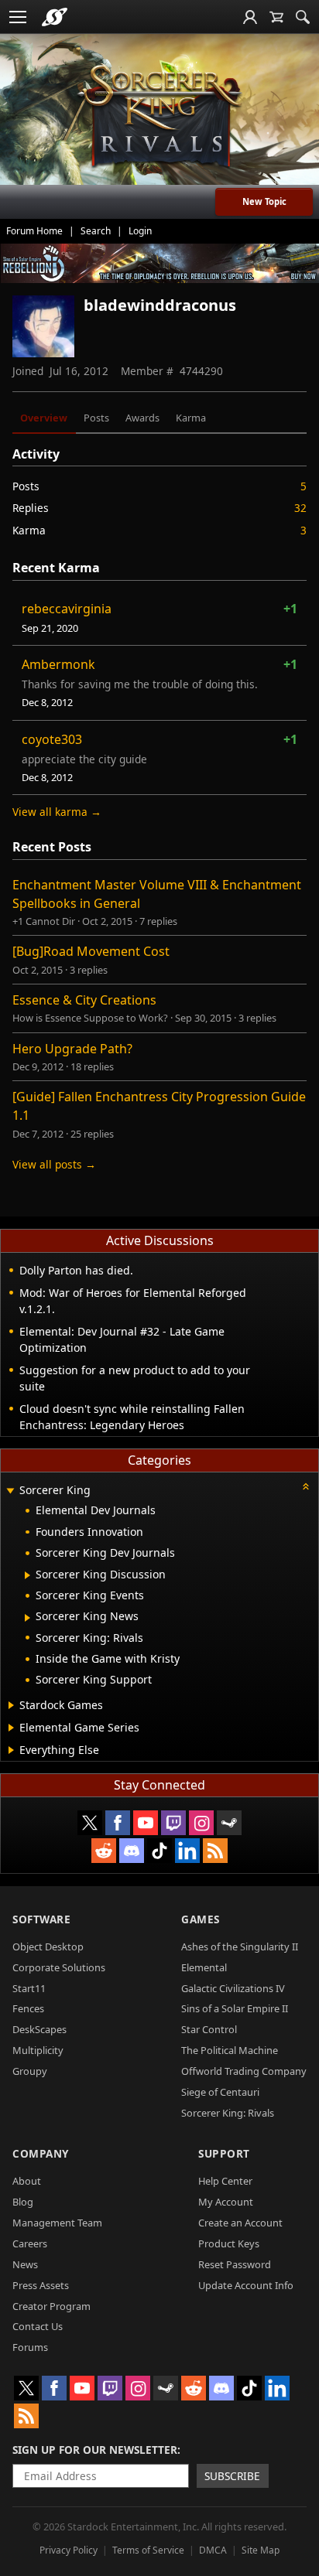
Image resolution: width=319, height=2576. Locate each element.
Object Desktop (48, 1947)
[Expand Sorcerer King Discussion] (27, 1575)
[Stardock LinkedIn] (187, 1851)
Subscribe (232, 2476)
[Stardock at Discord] (132, 1851)
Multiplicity (38, 2050)
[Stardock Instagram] (201, 1823)
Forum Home (34, 231)
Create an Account (240, 2223)
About (27, 2181)
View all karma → (57, 812)
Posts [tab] (96, 418)
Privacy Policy (69, 2550)
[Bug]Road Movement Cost (91, 951)
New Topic (264, 201)
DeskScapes (39, 2029)
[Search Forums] (303, 17)
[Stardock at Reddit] (104, 1851)
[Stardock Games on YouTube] (146, 1823)
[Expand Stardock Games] (11, 1705)
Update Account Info (246, 2285)
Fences (28, 2008)
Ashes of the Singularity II (240, 1947)
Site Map (261, 2550)
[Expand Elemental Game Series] (11, 1728)
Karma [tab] (191, 418)
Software (41, 1919)
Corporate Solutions (59, 1967)
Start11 (29, 1988)
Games (201, 1919)
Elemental (204, 1967)
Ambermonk (58, 664)
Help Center (225, 2181)
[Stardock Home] (55, 17)
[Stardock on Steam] (229, 1823)
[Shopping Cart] (276, 17)
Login (140, 231)
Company (41, 2153)
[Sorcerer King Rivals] (159, 117)
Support (224, 2153)
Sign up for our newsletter (95, 2450)
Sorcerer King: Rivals (228, 2113)
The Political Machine (230, 2050)
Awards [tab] (142, 418)
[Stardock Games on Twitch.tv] (173, 1823)
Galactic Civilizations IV (233, 1988)
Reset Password (235, 2264)
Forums (30, 2347)
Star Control (209, 2029)
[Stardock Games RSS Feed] (215, 1851)
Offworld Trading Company (244, 2071)
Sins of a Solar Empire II (235, 2008)
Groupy (30, 2071)
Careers (30, 2243)
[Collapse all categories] (306, 1486)
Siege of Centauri (220, 2092)
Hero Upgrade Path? (72, 1049)
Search (96, 231)
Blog (23, 2202)
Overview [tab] (44, 418)
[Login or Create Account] (250, 17)
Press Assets (41, 2285)
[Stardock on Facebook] (118, 1823)
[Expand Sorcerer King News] (27, 1618)
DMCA (213, 2550)
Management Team (57, 2223)
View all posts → (54, 1164)
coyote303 (52, 739)
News (25, 2264)
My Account (226, 2202)
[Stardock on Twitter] (90, 1823)
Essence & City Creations (84, 1000)
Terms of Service (148, 2550)
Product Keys (229, 2243)
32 (300, 508)
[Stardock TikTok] (159, 1851)
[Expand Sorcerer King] (10, 1491)
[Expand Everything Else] (11, 1750)
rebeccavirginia (67, 609)
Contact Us (38, 2326)
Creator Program (51, 2306)
